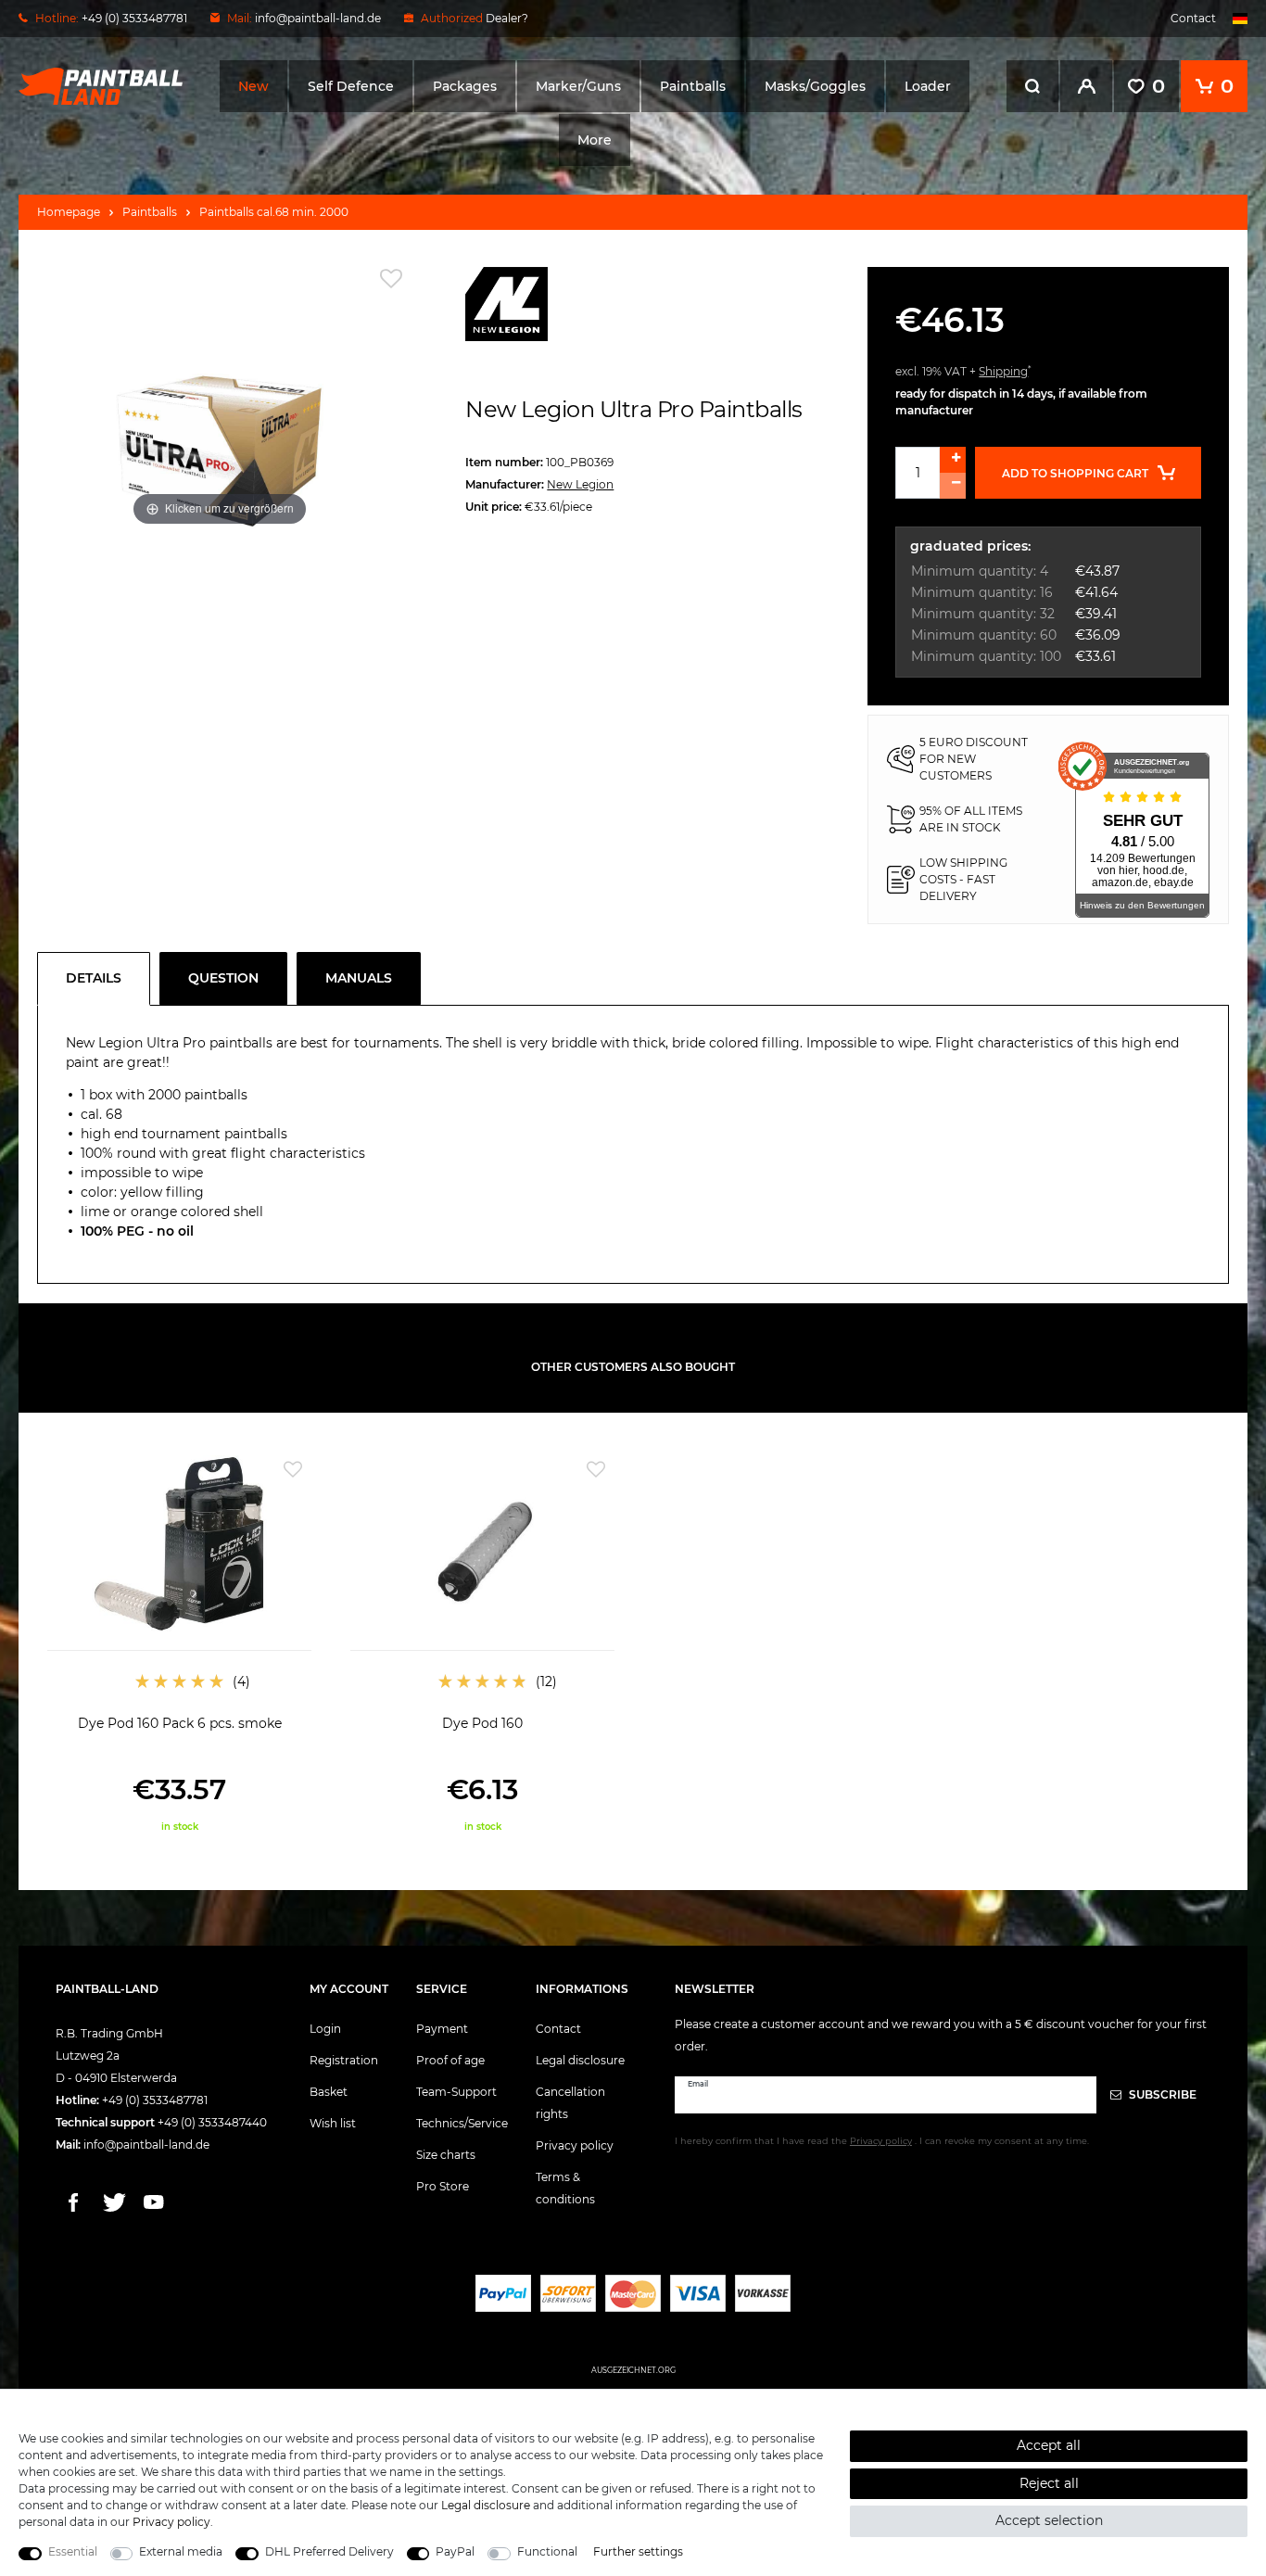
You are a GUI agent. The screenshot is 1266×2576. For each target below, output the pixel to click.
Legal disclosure (580, 2060)
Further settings (638, 2551)
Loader (928, 86)
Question (223, 978)
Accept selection (1049, 2520)
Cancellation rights (570, 2103)
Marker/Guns (578, 86)
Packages (465, 86)
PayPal (455, 2551)
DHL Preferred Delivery (329, 2551)
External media (181, 2551)
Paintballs (693, 86)
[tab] (98, 979)
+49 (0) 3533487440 (212, 2122)
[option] (179, 1642)
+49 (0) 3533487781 (155, 2100)
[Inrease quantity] (953, 460)
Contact (1193, 18)
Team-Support (456, 2092)
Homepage (69, 212)
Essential (73, 2551)
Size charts (446, 2155)
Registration (344, 2060)
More (595, 140)
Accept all (1049, 2445)
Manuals (359, 978)
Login (325, 2029)
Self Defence (351, 86)
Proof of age (450, 2060)
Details (94, 978)
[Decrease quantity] (953, 486)
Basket (329, 2092)
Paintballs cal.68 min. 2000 (274, 212)
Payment (442, 2029)
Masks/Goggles (815, 86)
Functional (547, 2551)
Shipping (1003, 371)
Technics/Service (462, 2123)
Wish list (333, 2123)
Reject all (1049, 2483)
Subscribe (1161, 2094)
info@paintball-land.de (318, 18)
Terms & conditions (565, 2188)
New (253, 86)
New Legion (580, 484)
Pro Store (443, 2186)
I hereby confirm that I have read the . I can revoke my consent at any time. (882, 2141)
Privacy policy (575, 2145)
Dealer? (507, 18)
